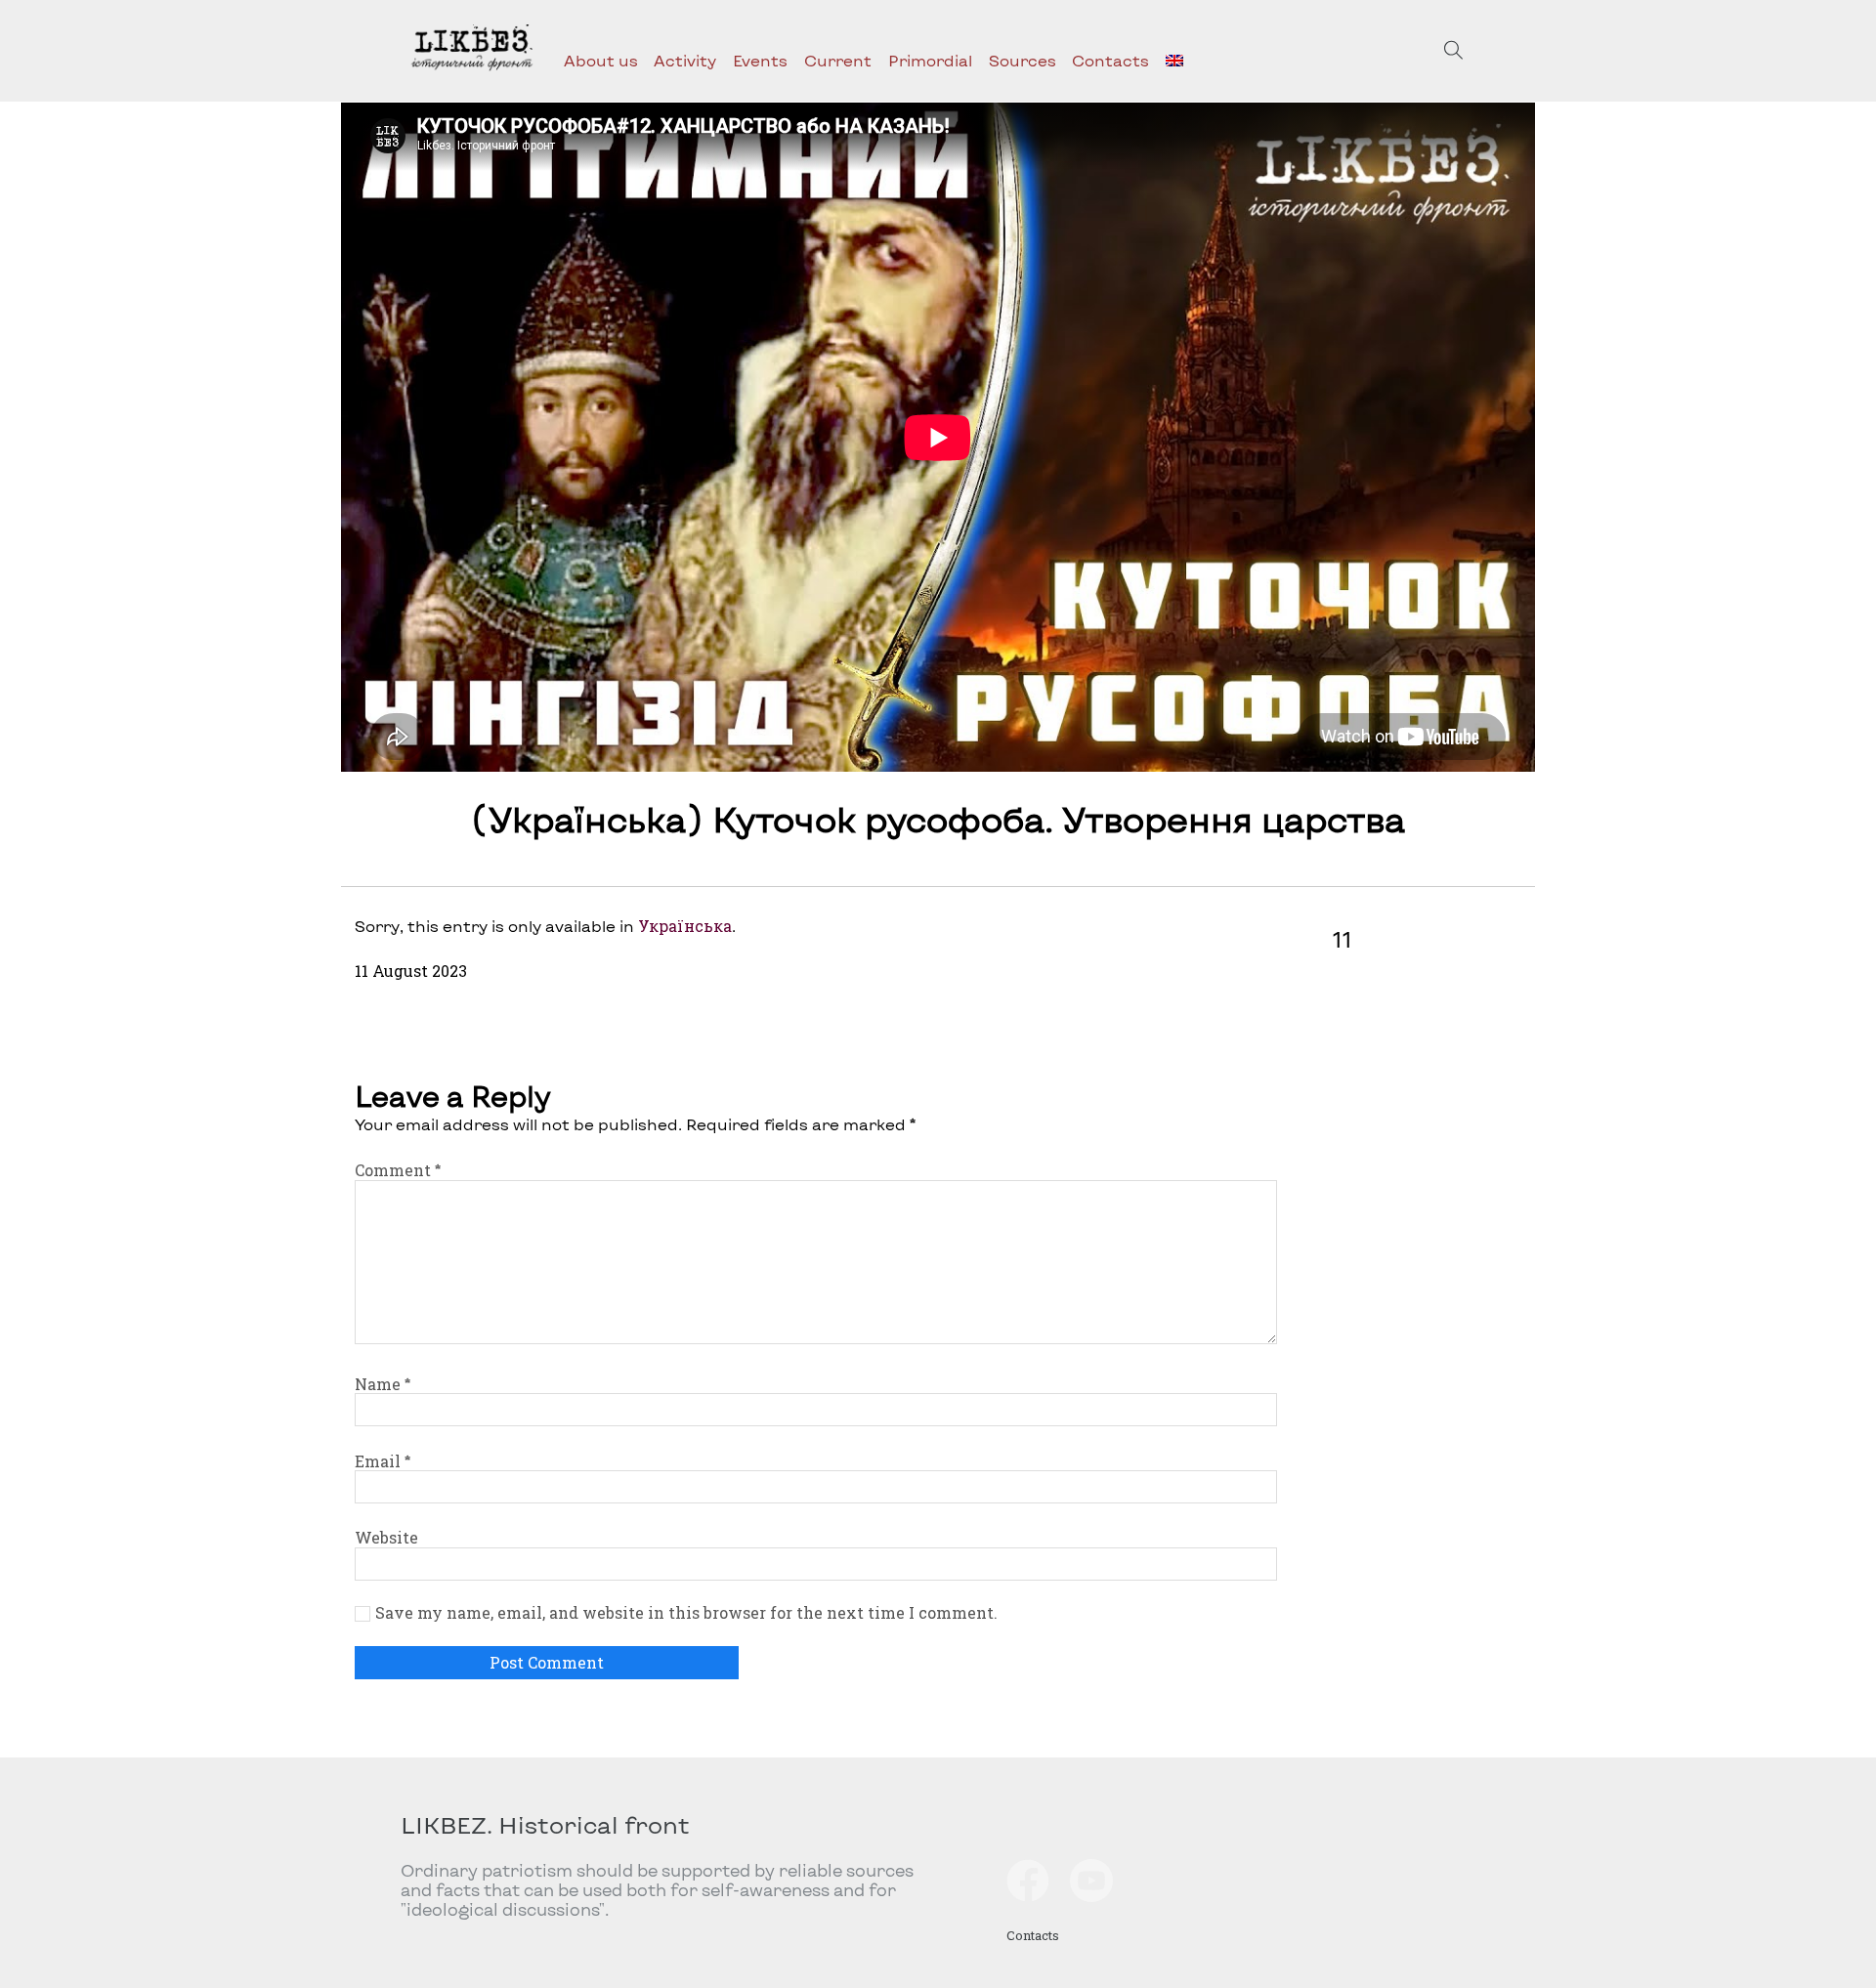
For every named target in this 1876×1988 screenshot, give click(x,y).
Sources (1023, 60)
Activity (685, 60)
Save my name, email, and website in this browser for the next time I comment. (686, 1613)
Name (383, 1384)
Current (838, 60)
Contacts (1110, 60)
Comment (398, 1170)
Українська (685, 926)
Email (383, 1461)
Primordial (930, 60)
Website (386, 1537)
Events (760, 60)
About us (601, 60)
